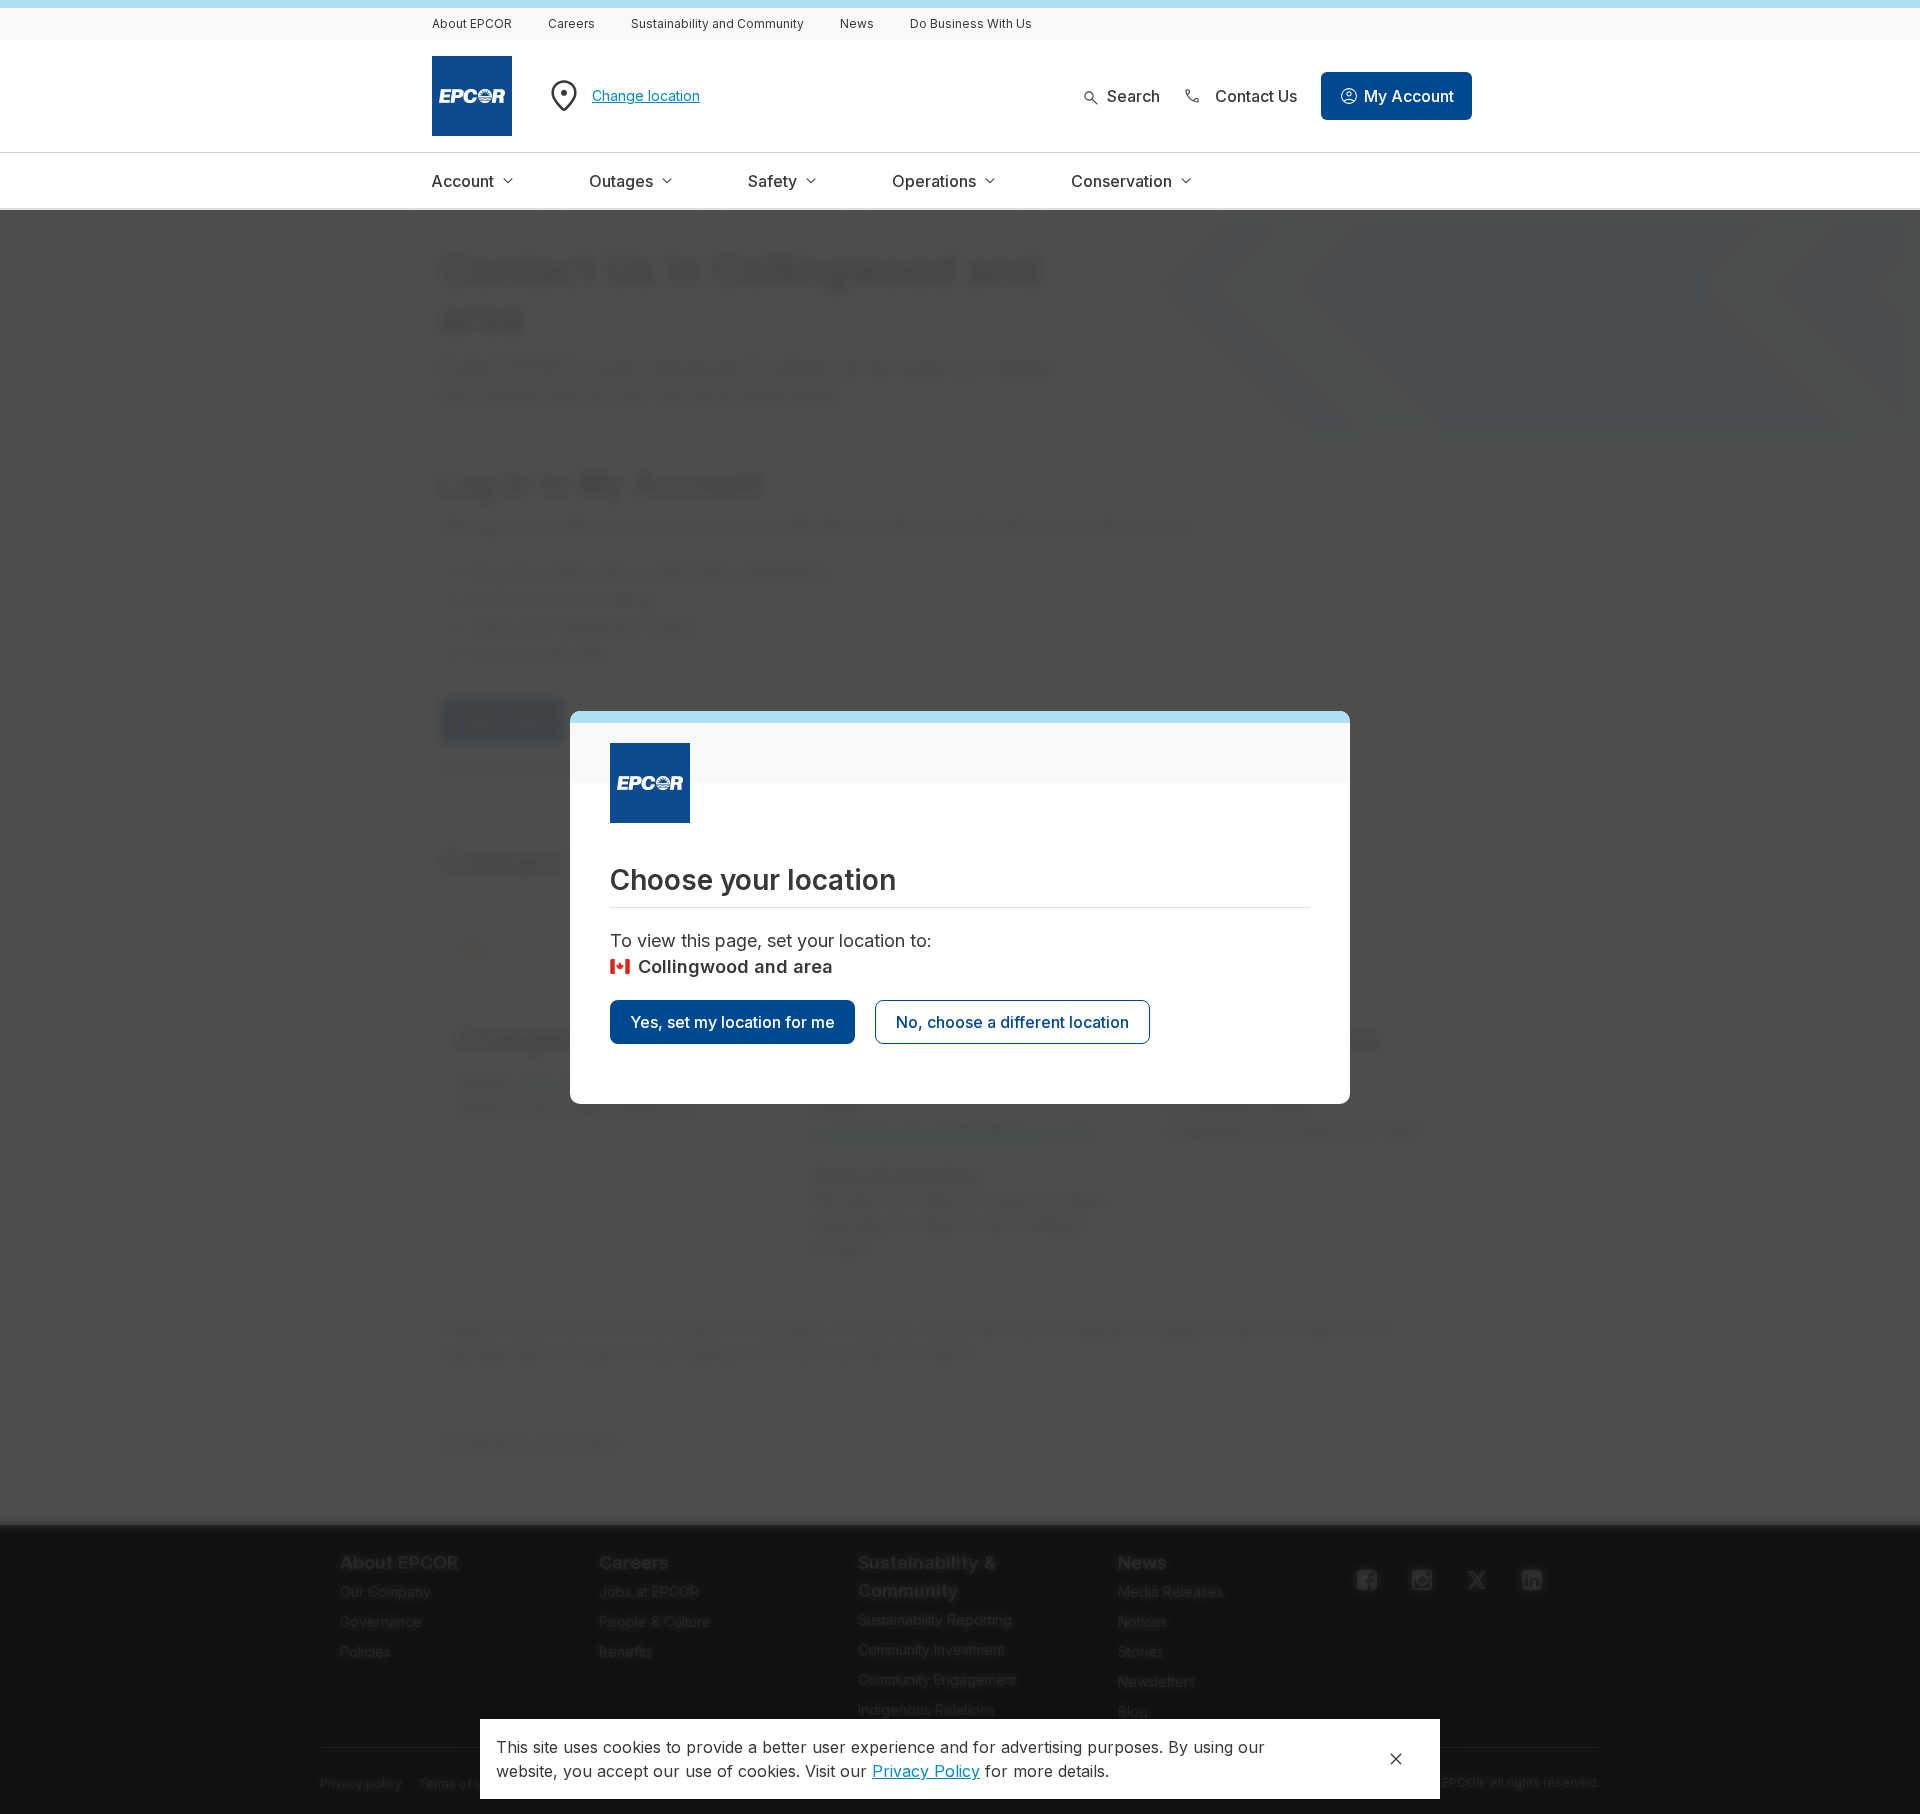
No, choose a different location (1012, 1022)
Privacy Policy (926, 1771)
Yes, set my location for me (732, 1022)
